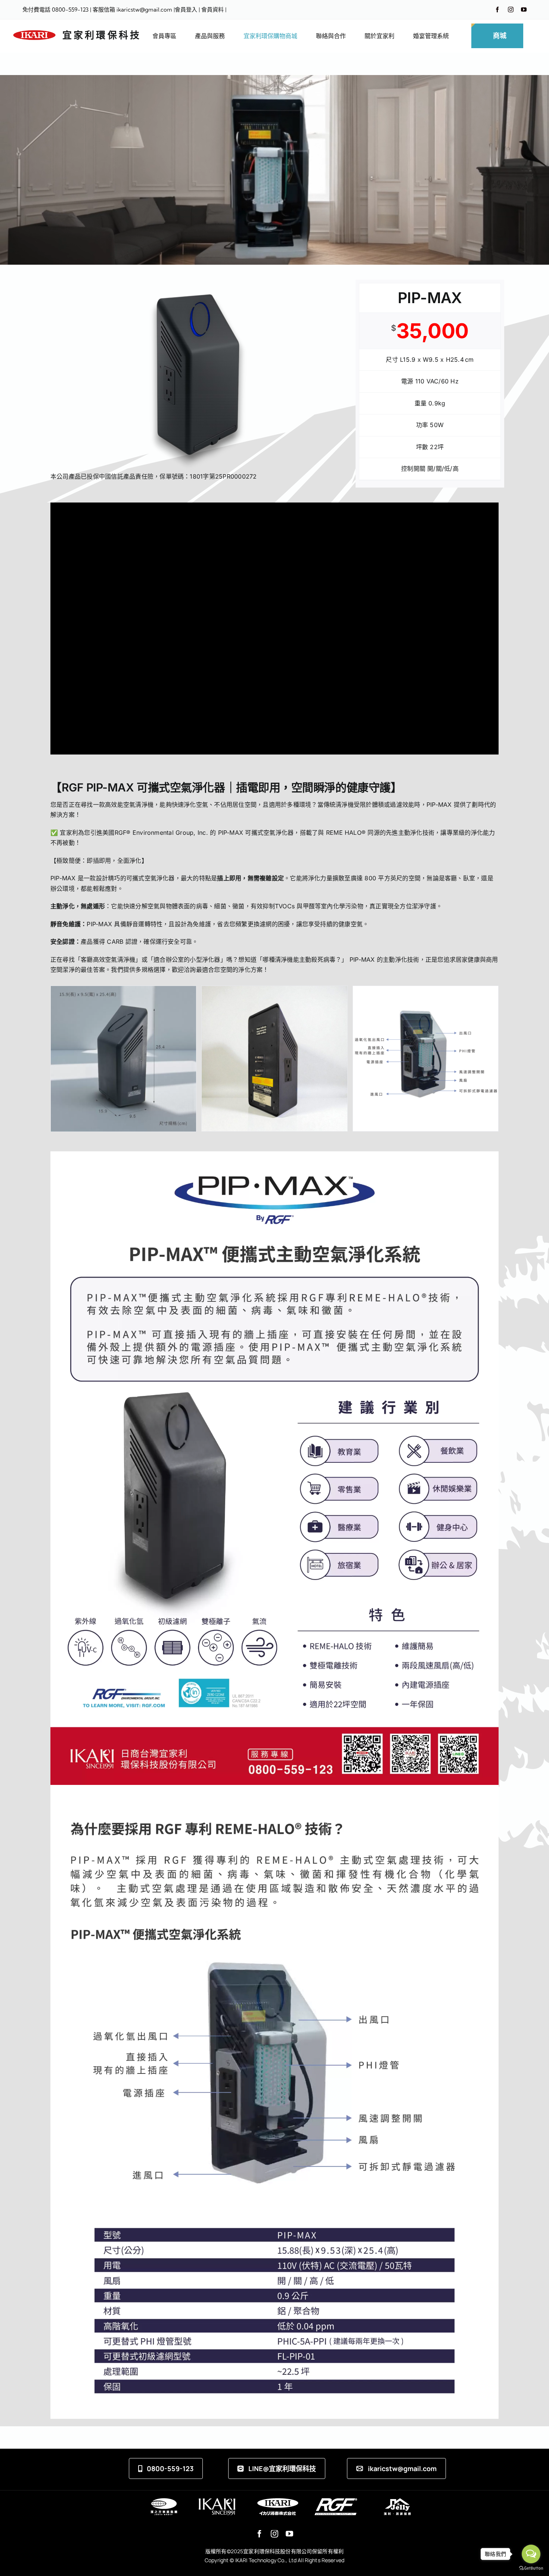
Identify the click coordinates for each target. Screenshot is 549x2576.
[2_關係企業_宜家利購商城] (217, 2501)
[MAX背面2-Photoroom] (274, 990)
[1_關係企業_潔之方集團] (164, 2501)
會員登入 (186, 10)
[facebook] (497, 10)
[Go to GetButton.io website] (531, 2568)
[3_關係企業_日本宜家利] (278, 2501)
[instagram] (511, 10)
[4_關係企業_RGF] (336, 2501)
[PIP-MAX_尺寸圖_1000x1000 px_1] (123, 990)
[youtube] (524, 10)
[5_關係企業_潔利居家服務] (397, 2501)
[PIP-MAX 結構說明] (426, 990)
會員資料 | (214, 10)
